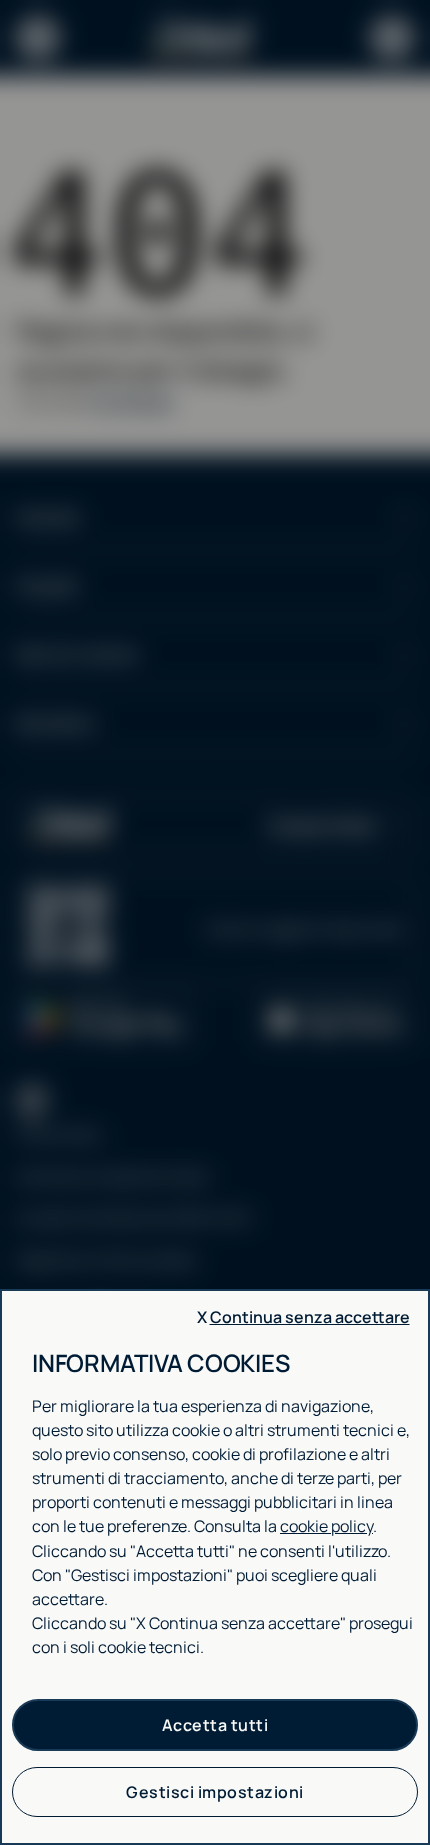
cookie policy (326, 1526)
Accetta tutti (215, 1725)
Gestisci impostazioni (215, 1792)
